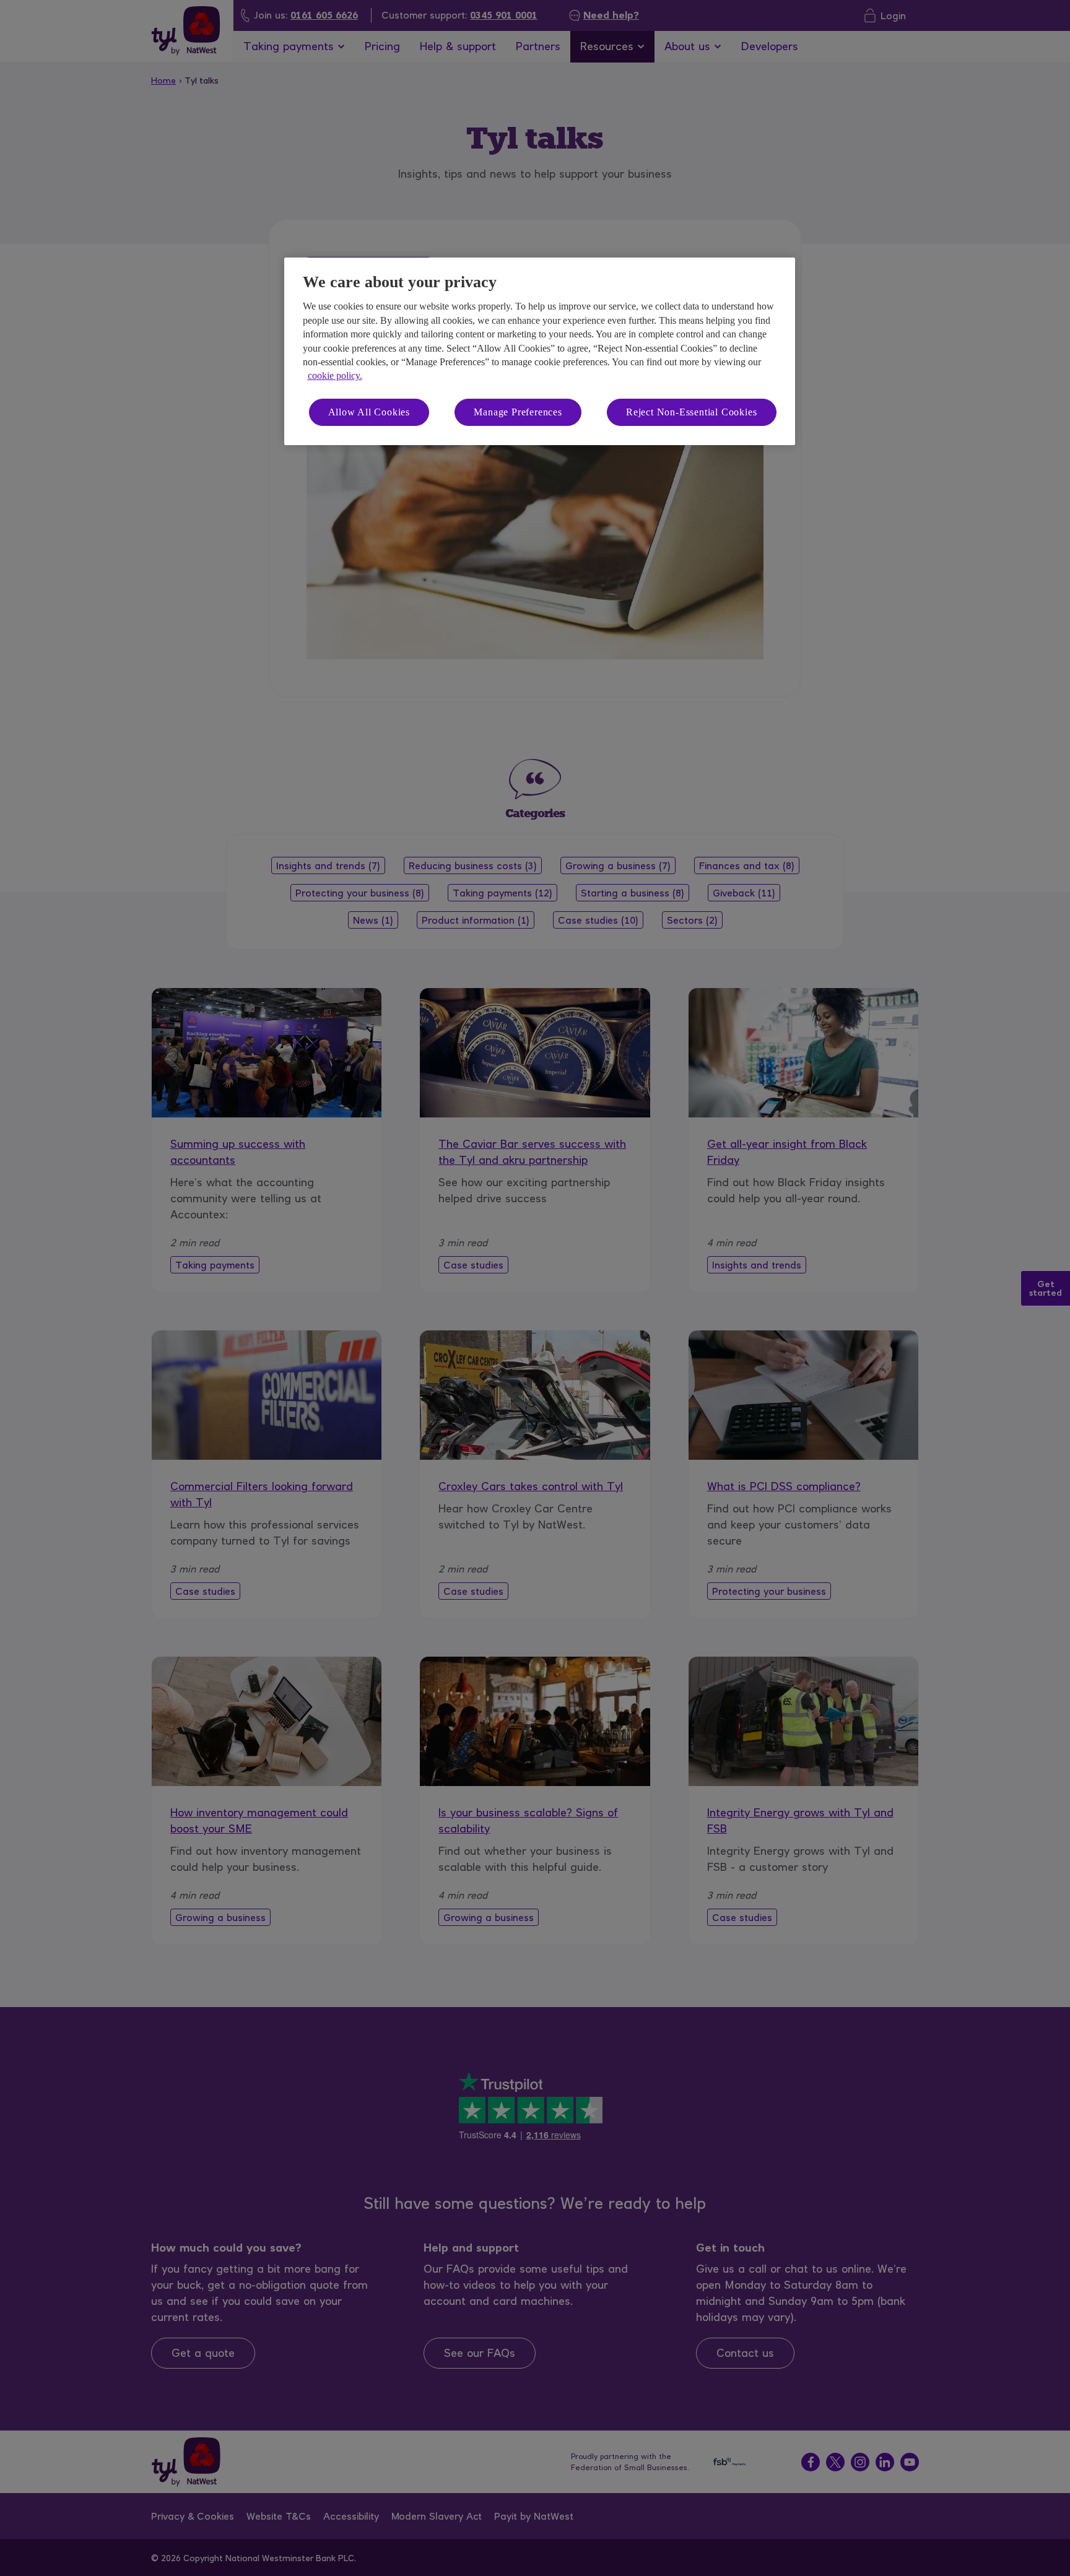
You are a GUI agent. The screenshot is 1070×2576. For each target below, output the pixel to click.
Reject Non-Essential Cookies (691, 412)
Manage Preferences (518, 412)
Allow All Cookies (369, 412)
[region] (540, 351)
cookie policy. (335, 375)
